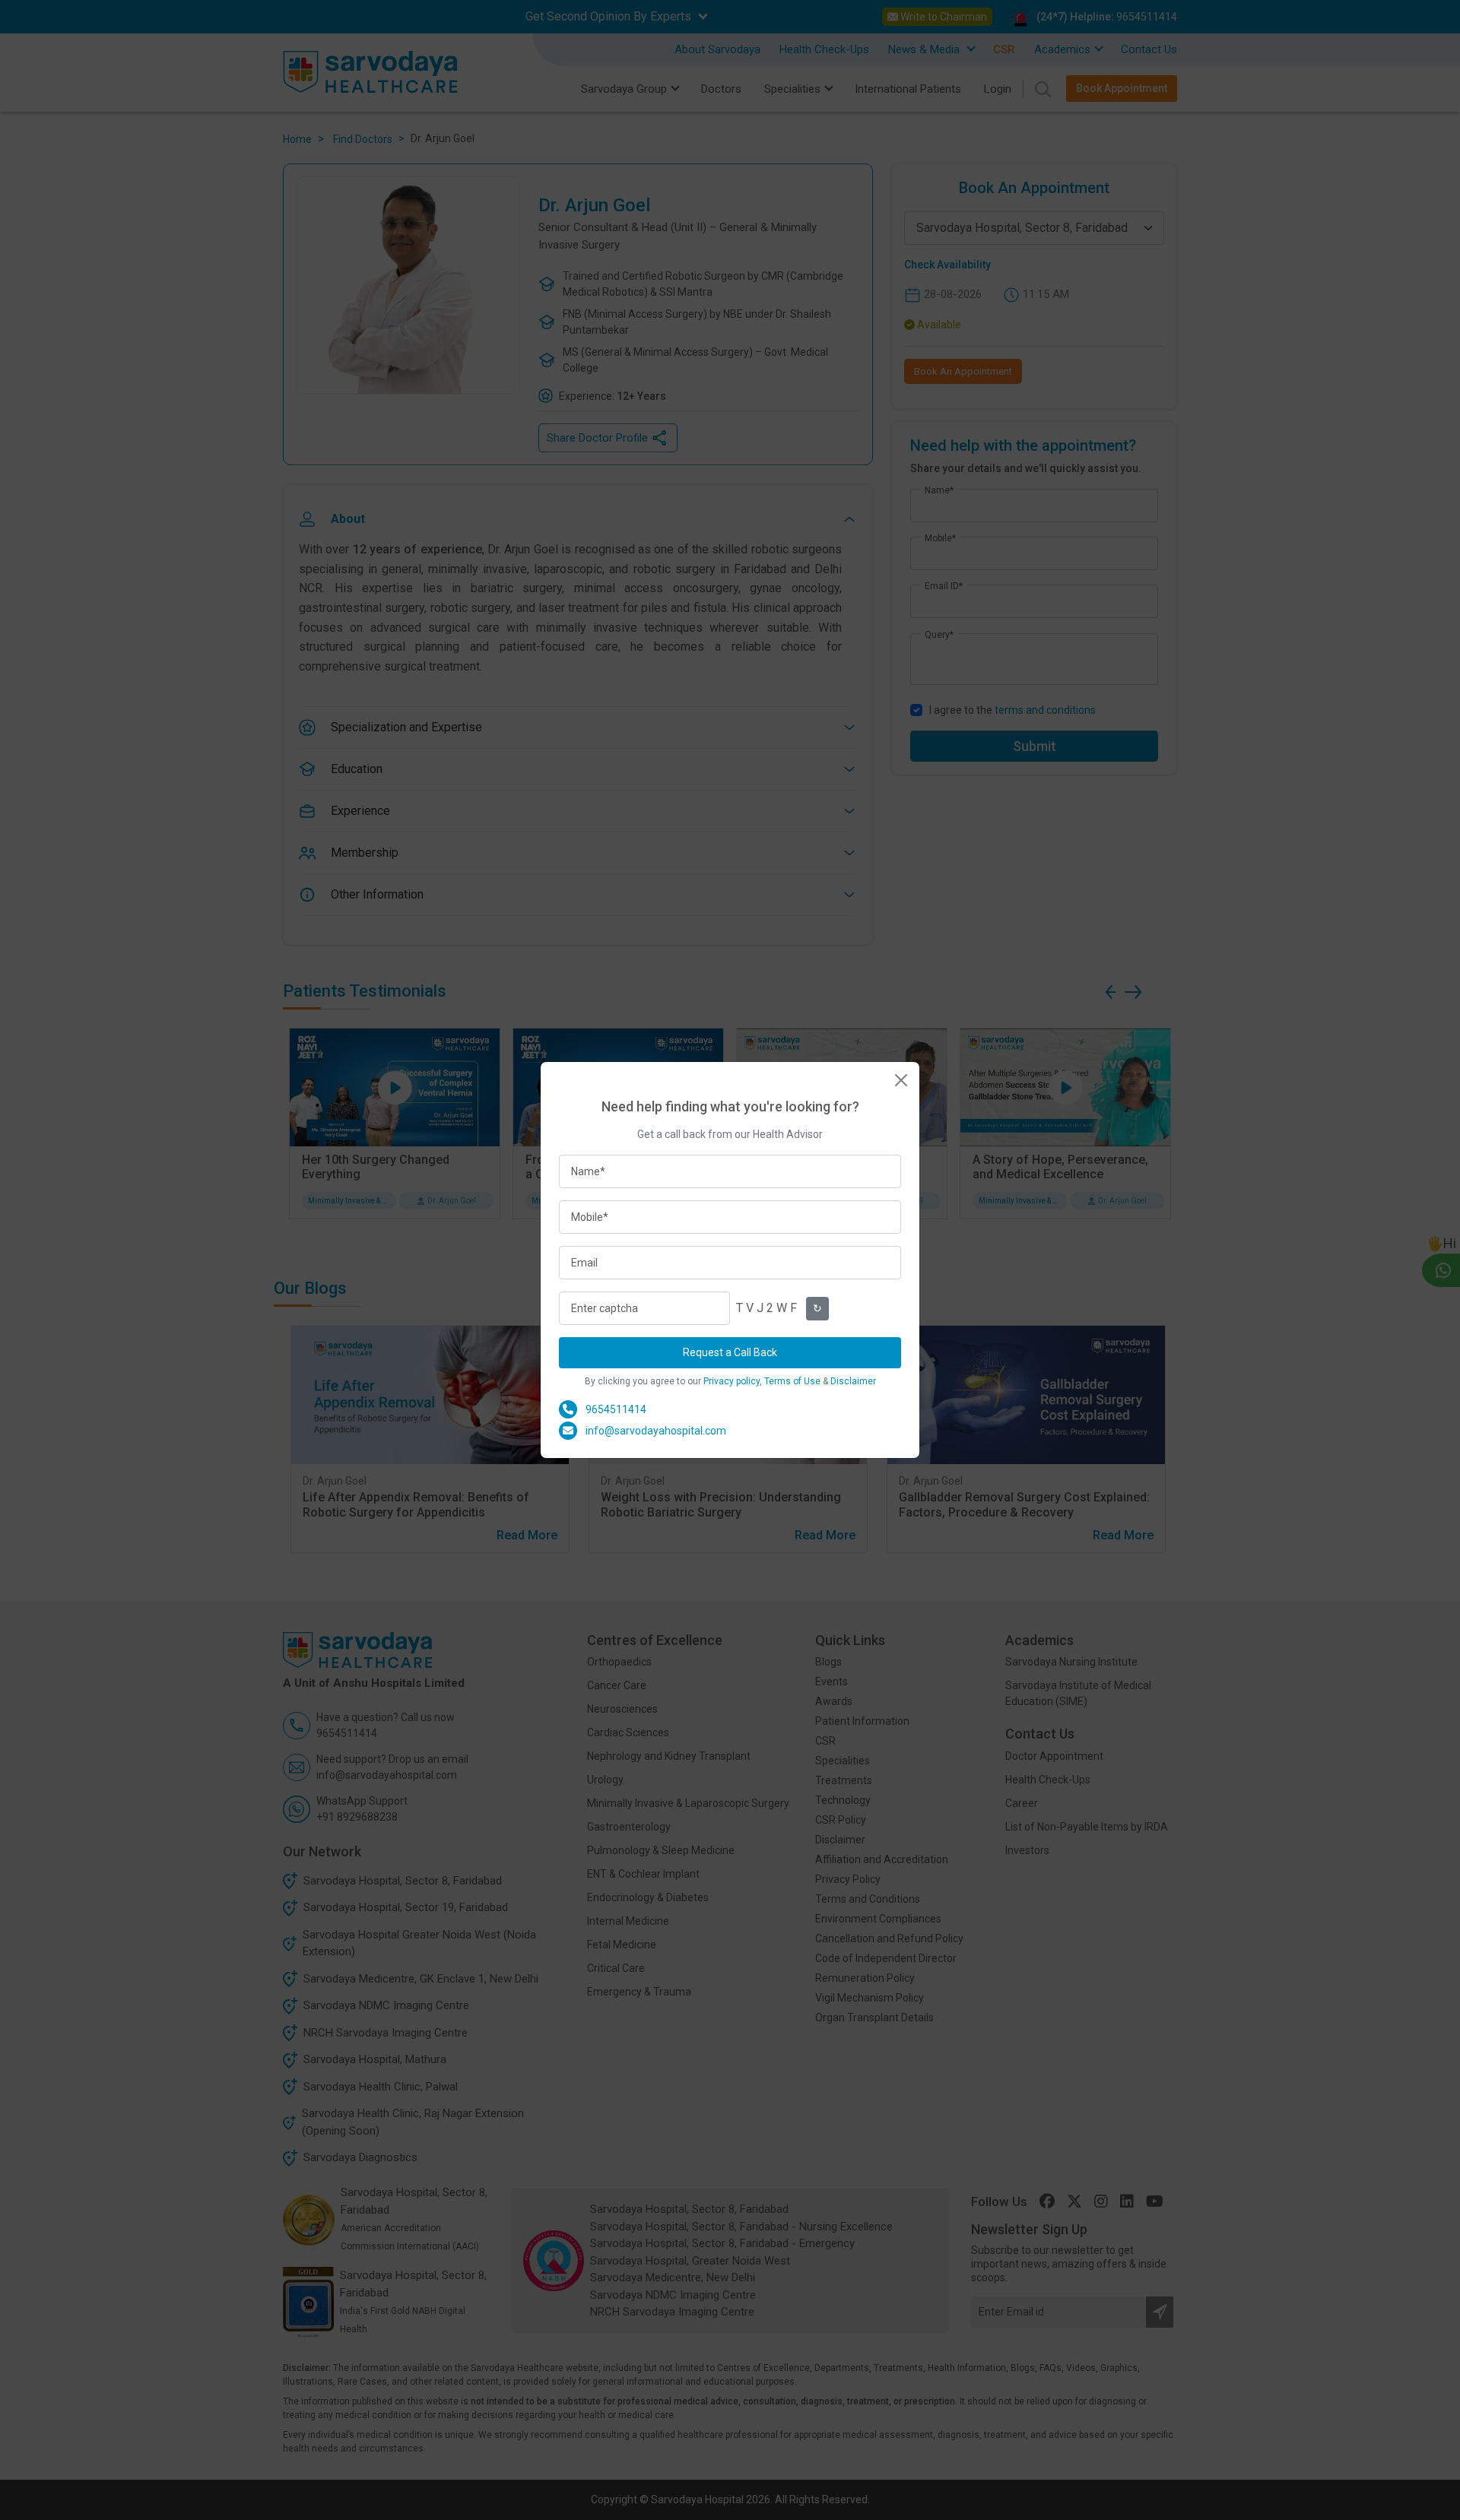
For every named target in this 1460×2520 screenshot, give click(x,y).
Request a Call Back (730, 1352)
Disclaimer (853, 1381)
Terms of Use (792, 1381)
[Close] (901, 1080)
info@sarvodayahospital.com (656, 1431)
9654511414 (616, 1409)
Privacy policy (732, 1381)
